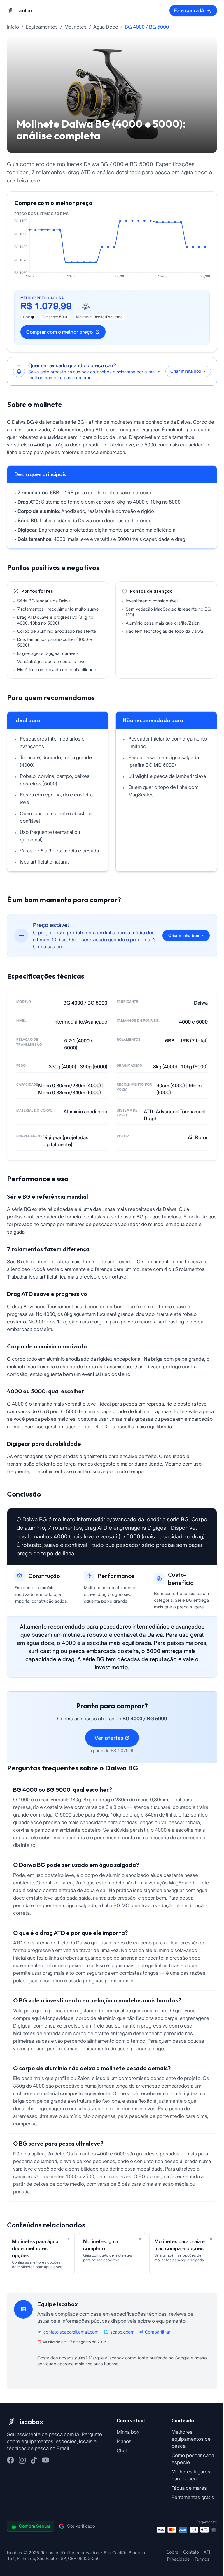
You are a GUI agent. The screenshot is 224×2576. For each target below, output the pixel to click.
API (207, 2552)
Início (13, 27)
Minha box (128, 2432)
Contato (191, 2552)
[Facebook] (10, 2460)
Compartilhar (158, 2332)
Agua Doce (106, 27)
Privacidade (178, 2559)
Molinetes (76, 27)
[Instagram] (22, 2460)
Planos (124, 2441)
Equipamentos (42, 27)
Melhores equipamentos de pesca (191, 2439)
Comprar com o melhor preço (60, 332)
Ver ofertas (109, 1738)
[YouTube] (45, 2460)
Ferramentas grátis (193, 2497)
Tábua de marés (189, 2488)
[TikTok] (34, 2460)
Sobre (173, 2552)
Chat (122, 2451)
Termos (202, 2559)
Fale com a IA (189, 10)
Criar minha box (184, 935)
